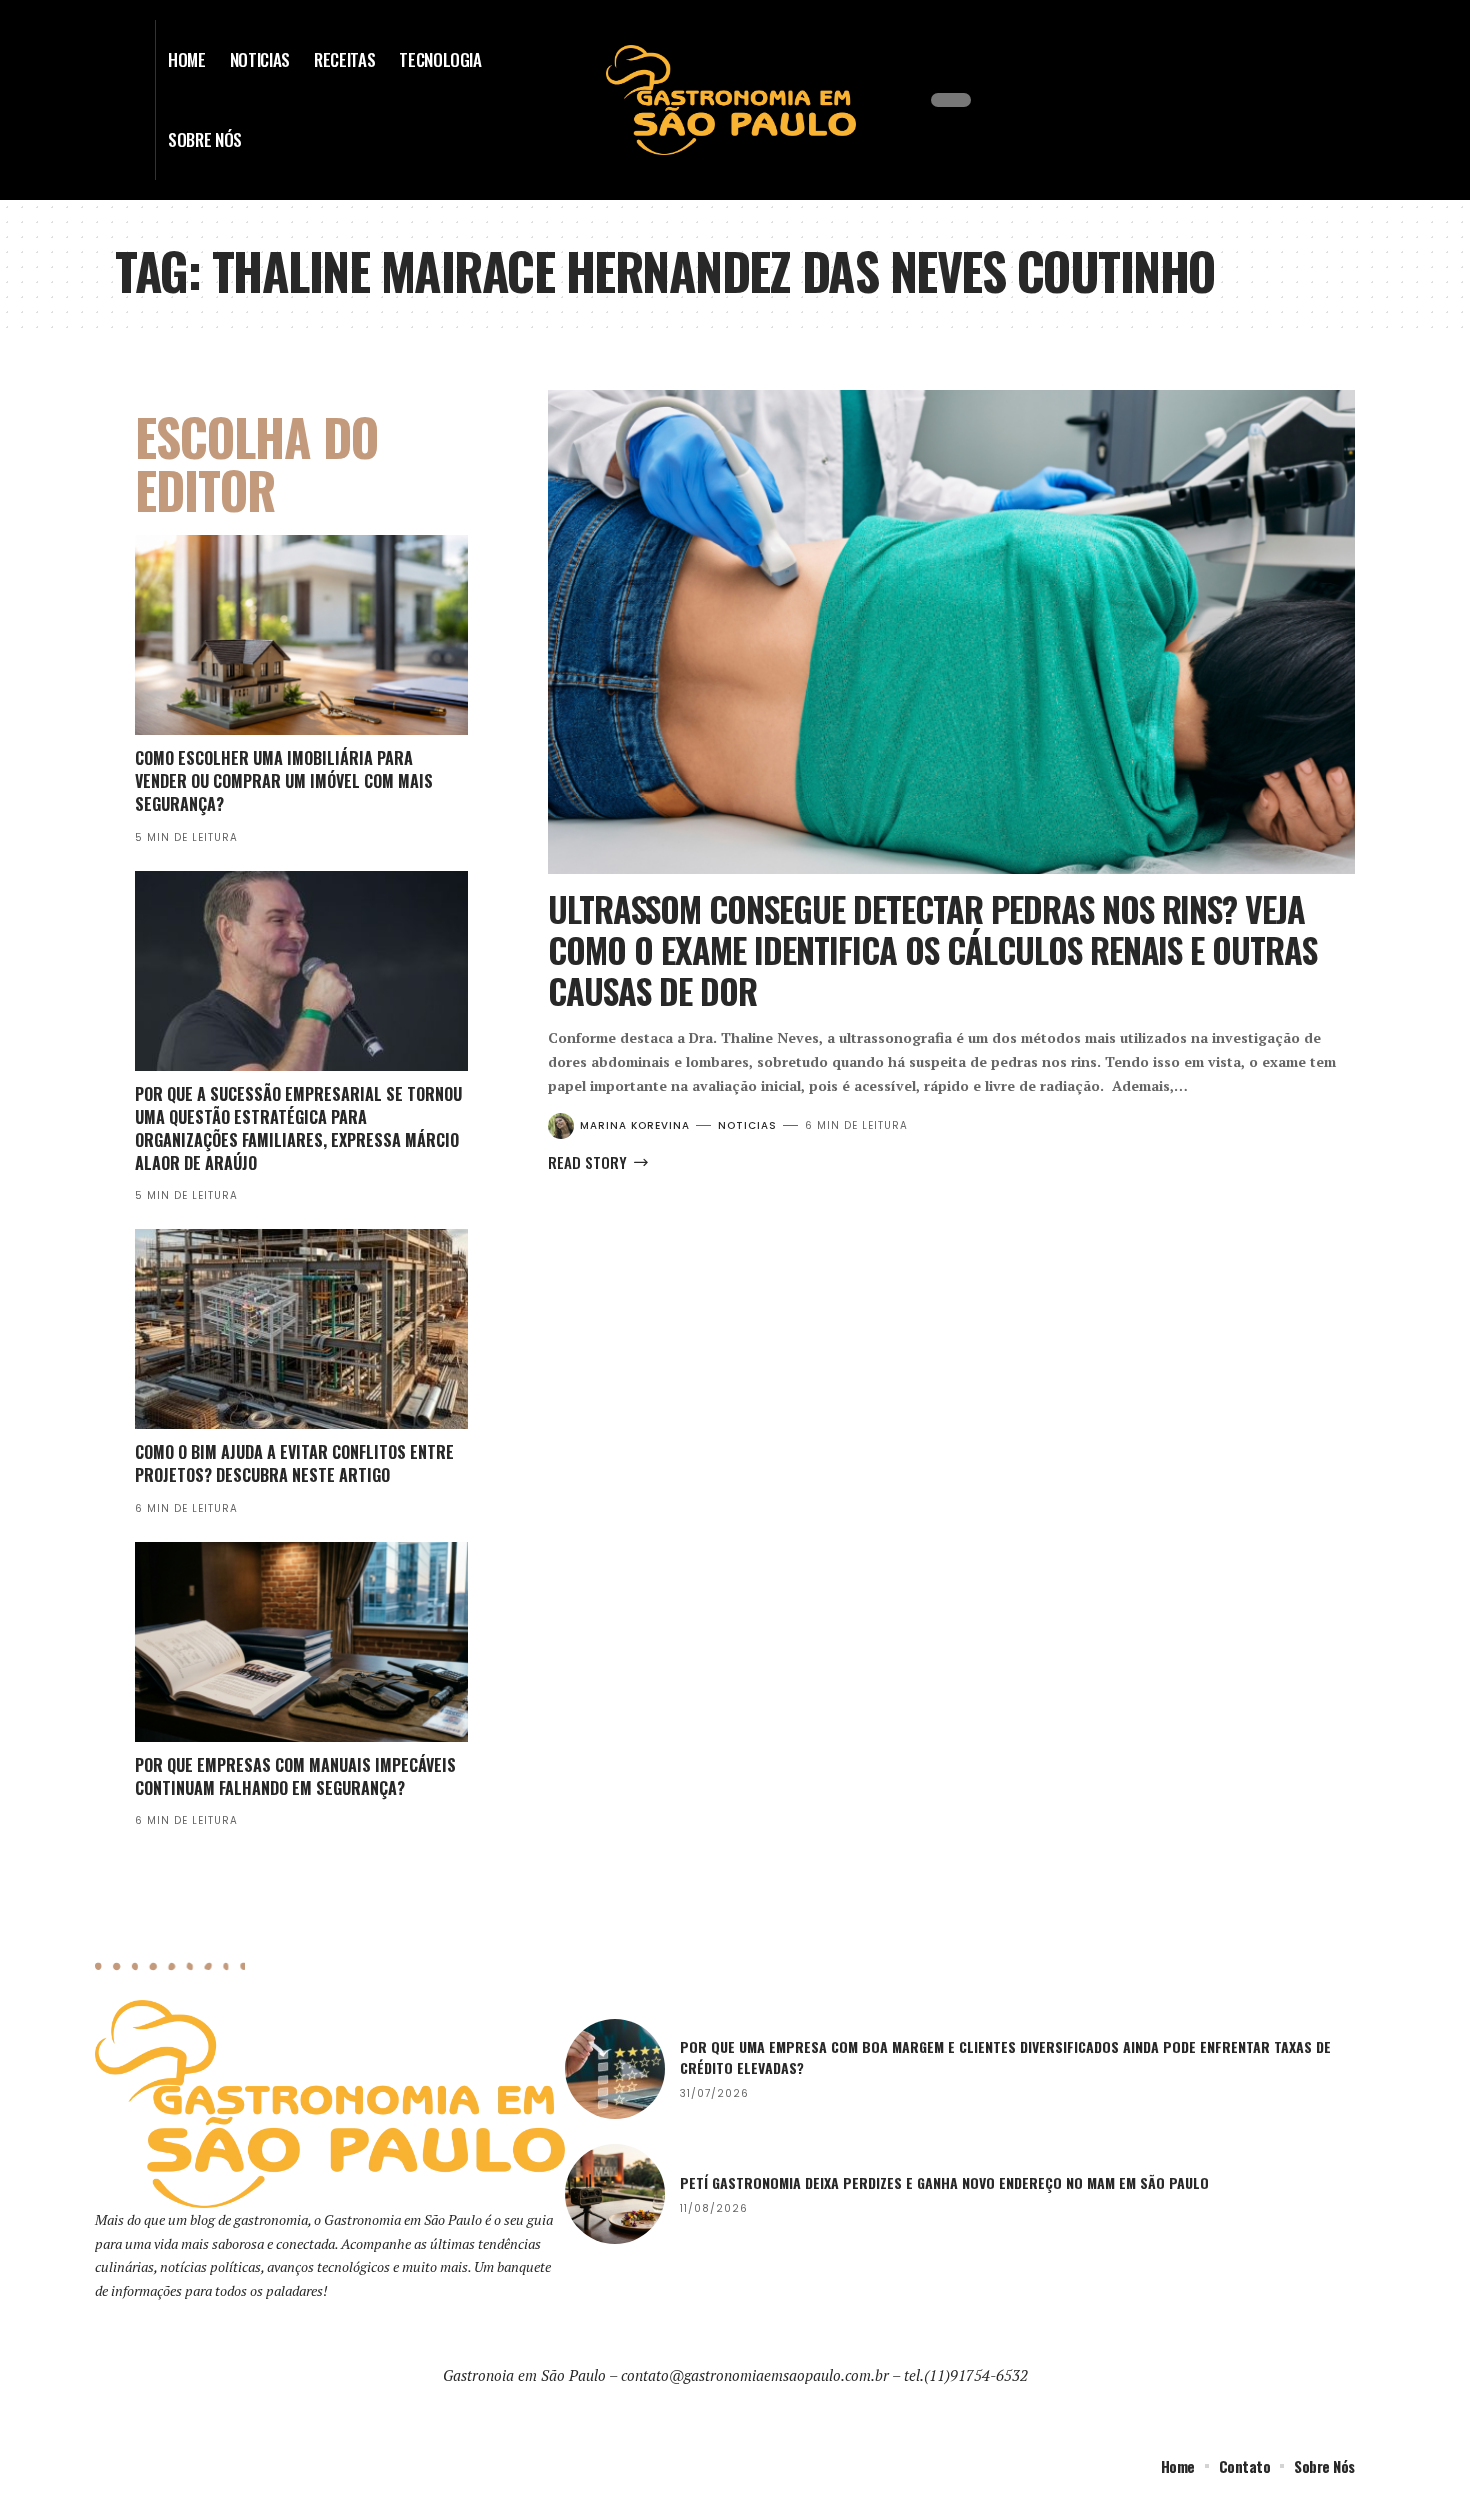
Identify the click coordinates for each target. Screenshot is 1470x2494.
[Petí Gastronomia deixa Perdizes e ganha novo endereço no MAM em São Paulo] (615, 2194)
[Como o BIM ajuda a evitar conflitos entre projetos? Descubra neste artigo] (301, 1329)
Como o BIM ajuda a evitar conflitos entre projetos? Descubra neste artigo (294, 1463)
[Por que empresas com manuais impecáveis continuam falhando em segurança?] (301, 1642)
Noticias (747, 1125)
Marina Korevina (635, 1125)
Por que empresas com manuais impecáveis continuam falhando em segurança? (295, 1776)
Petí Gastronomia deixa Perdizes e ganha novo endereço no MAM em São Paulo (944, 2182)
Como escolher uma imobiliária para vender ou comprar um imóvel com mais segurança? (284, 781)
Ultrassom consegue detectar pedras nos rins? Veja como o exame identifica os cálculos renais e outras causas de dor (932, 949)
